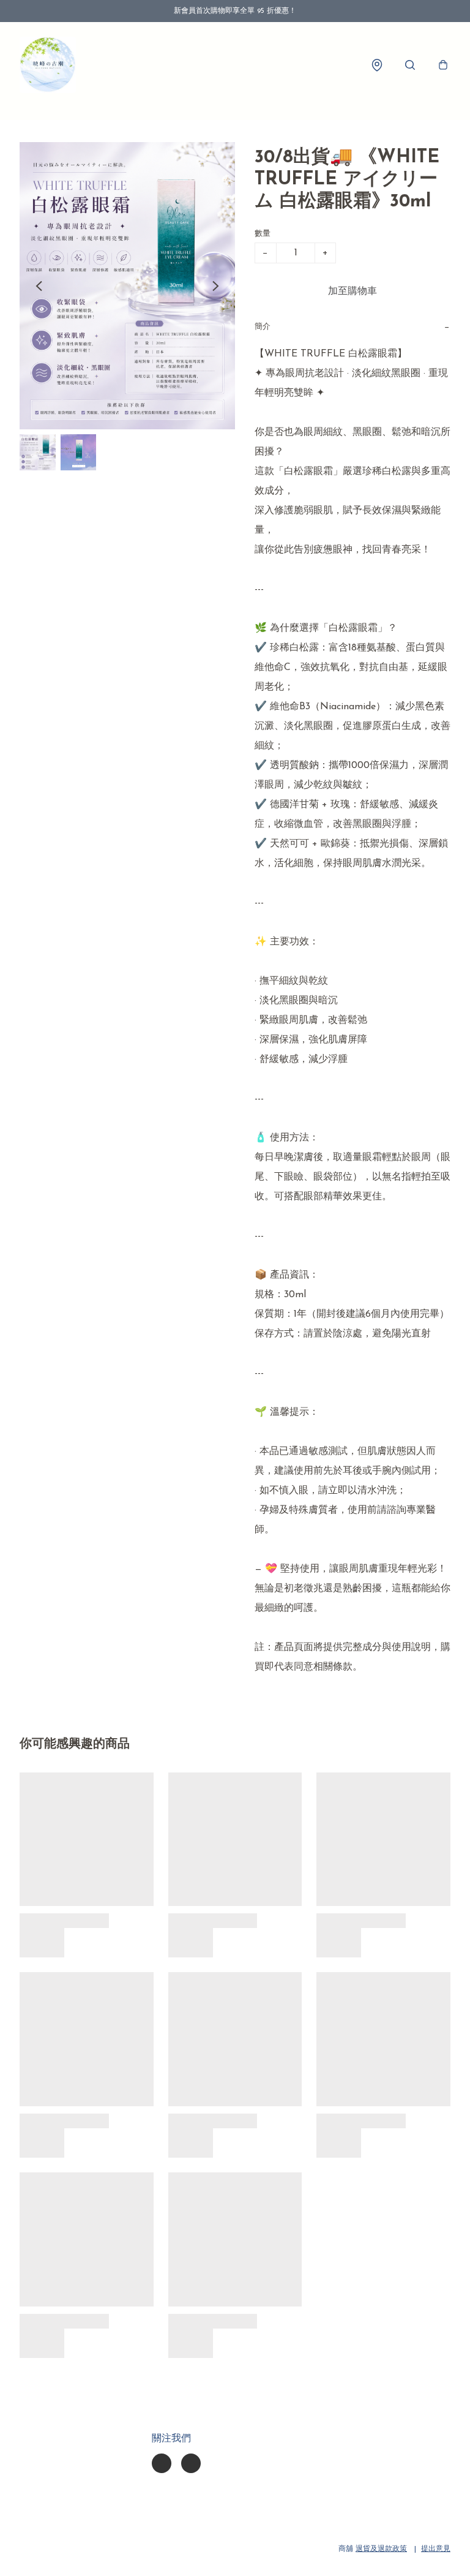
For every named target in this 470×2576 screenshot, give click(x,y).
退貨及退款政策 (381, 2549)
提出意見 (436, 2549)
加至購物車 (352, 292)
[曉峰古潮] (48, 65)
